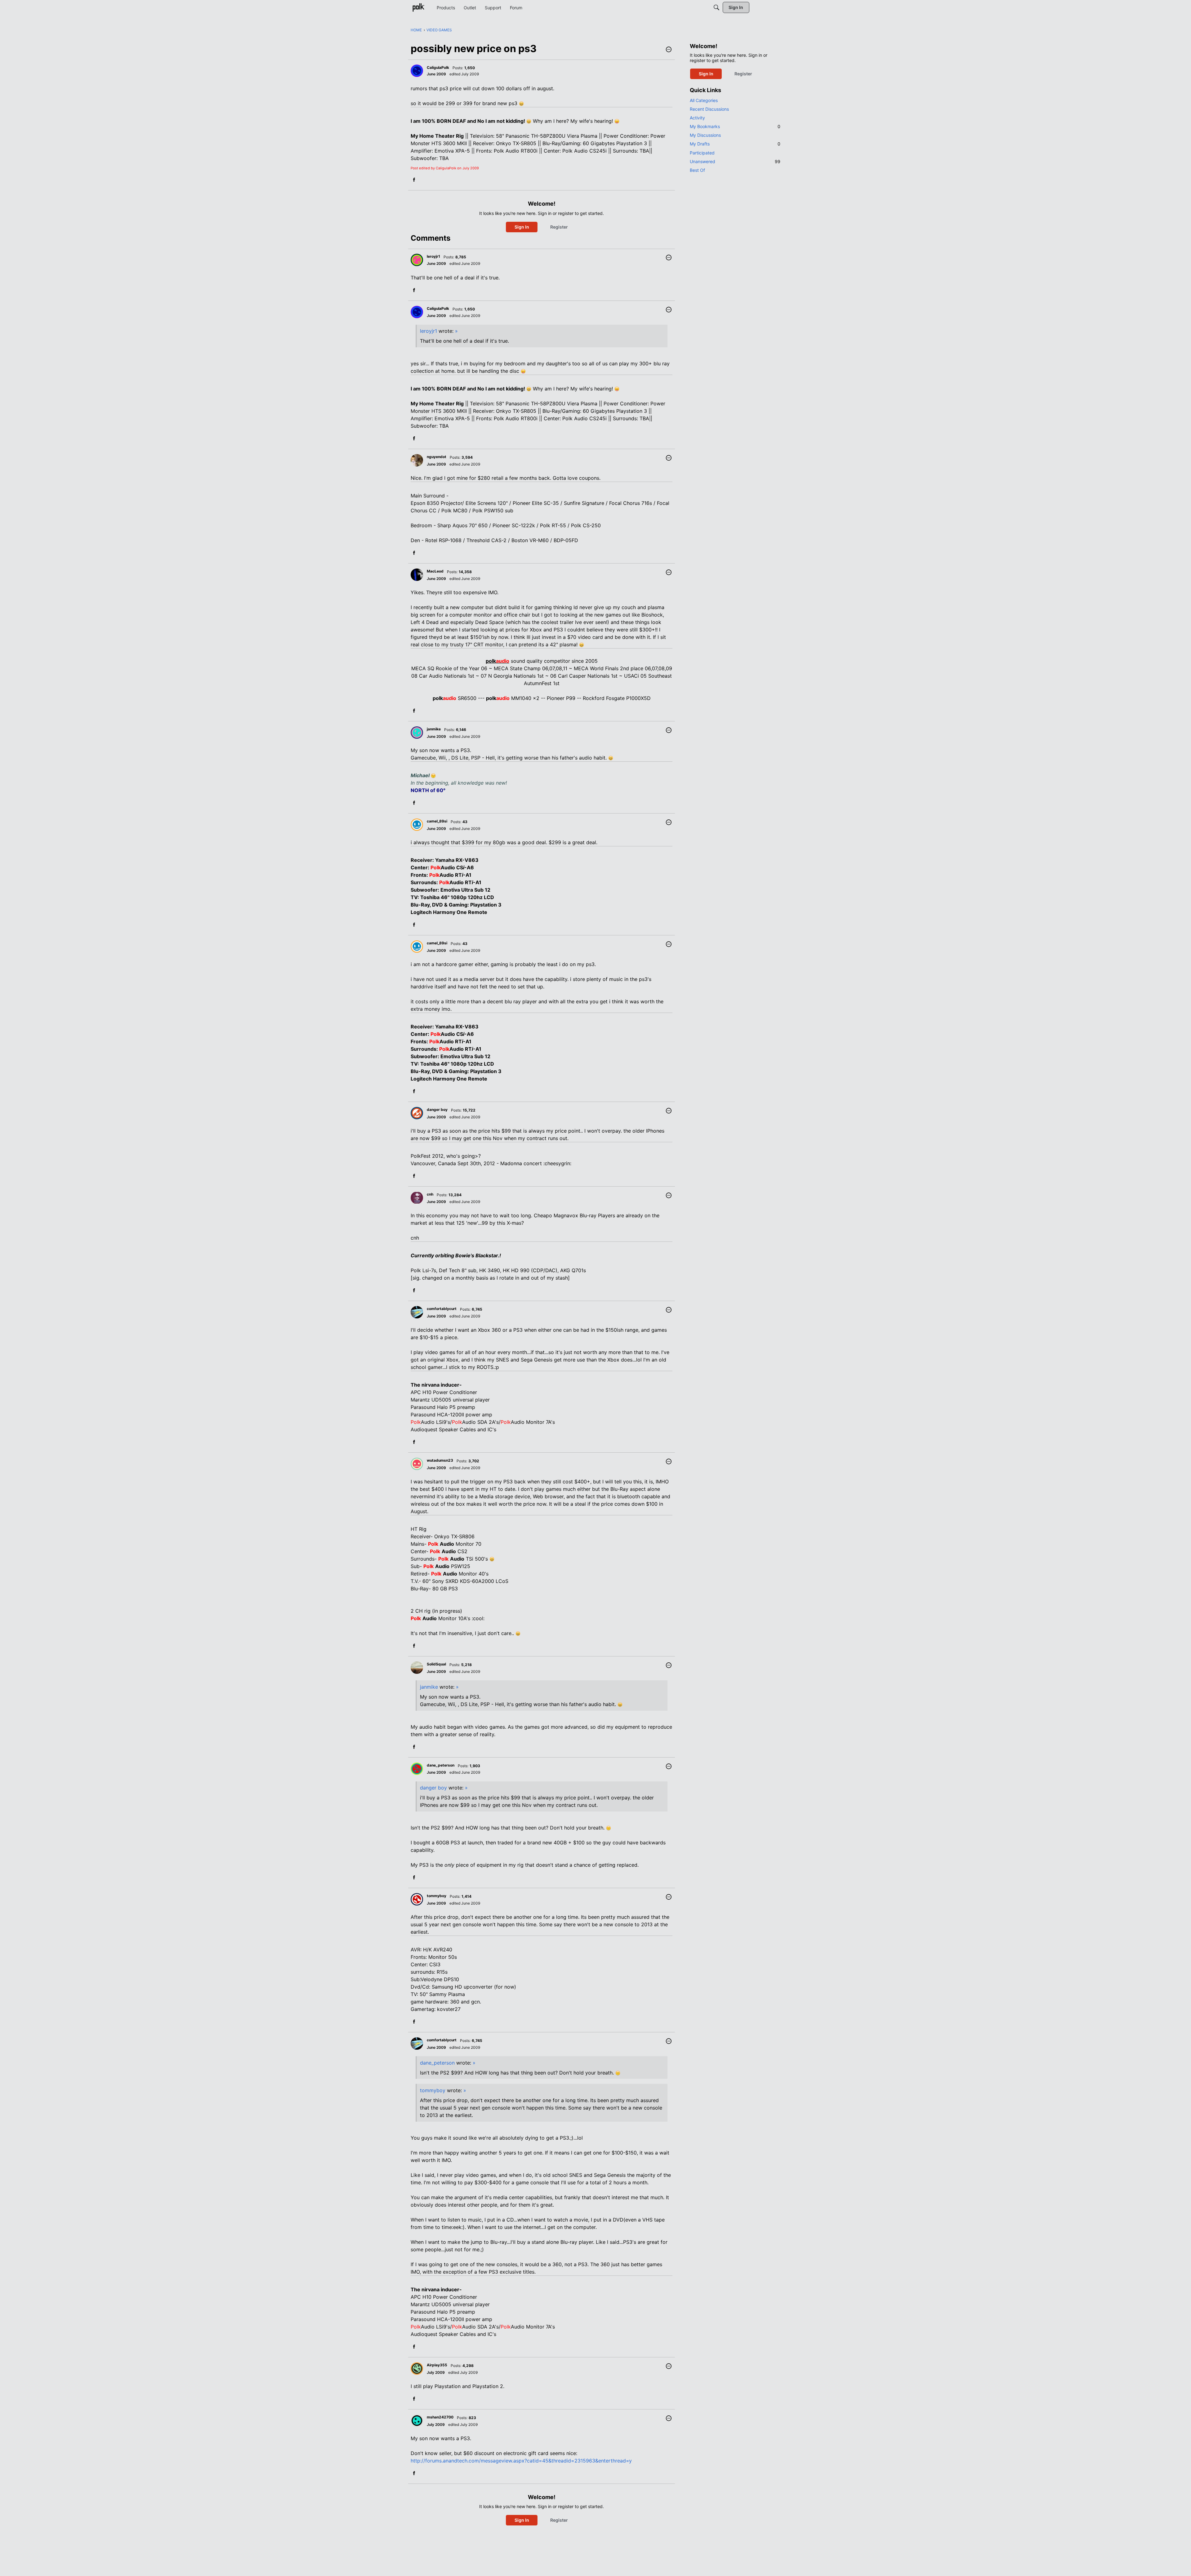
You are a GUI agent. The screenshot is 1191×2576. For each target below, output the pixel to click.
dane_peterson (437, 2063)
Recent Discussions (709, 109)
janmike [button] (434, 729)
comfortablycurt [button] (442, 1309)
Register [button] (559, 227)
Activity (697, 118)
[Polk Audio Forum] (418, 7)
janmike (429, 1687)
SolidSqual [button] (436, 1664)
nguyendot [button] (437, 457)
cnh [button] (430, 1194)
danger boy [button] (437, 1110)
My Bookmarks (735, 126)
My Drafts (735, 144)
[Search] (716, 7)
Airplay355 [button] (437, 2365)
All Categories (704, 100)
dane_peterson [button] (441, 1765)
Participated (702, 153)
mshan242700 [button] (440, 2417)
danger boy (433, 1788)
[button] (669, 50)
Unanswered (735, 161)
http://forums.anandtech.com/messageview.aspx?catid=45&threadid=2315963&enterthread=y (521, 2461)
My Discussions (705, 135)
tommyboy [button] (437, 1896)
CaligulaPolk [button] (438, 67)
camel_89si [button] (437, 821)
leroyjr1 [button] (433, 256)
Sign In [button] (522, 227)
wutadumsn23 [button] (440, 1460)
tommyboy (433, 2090)
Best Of (697, 170)
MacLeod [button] (435, 571)
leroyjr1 (428, 331)
